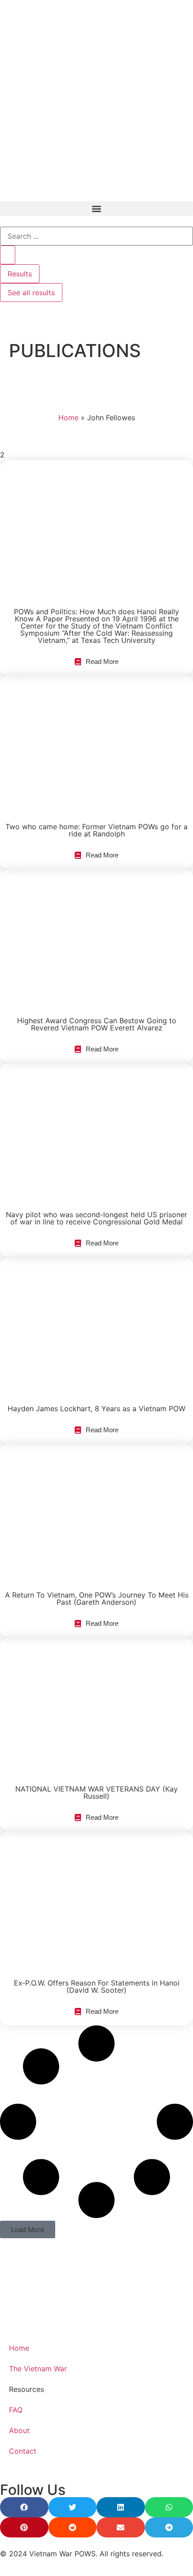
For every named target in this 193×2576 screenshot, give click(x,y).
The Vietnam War (38, 2369)
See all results (31, 293)
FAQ (16, 2410)
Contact (23, 2451)
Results (20, 274)
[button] (96, 209)
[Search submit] (8, 255)
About (19, 2430)
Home (68, 418)
